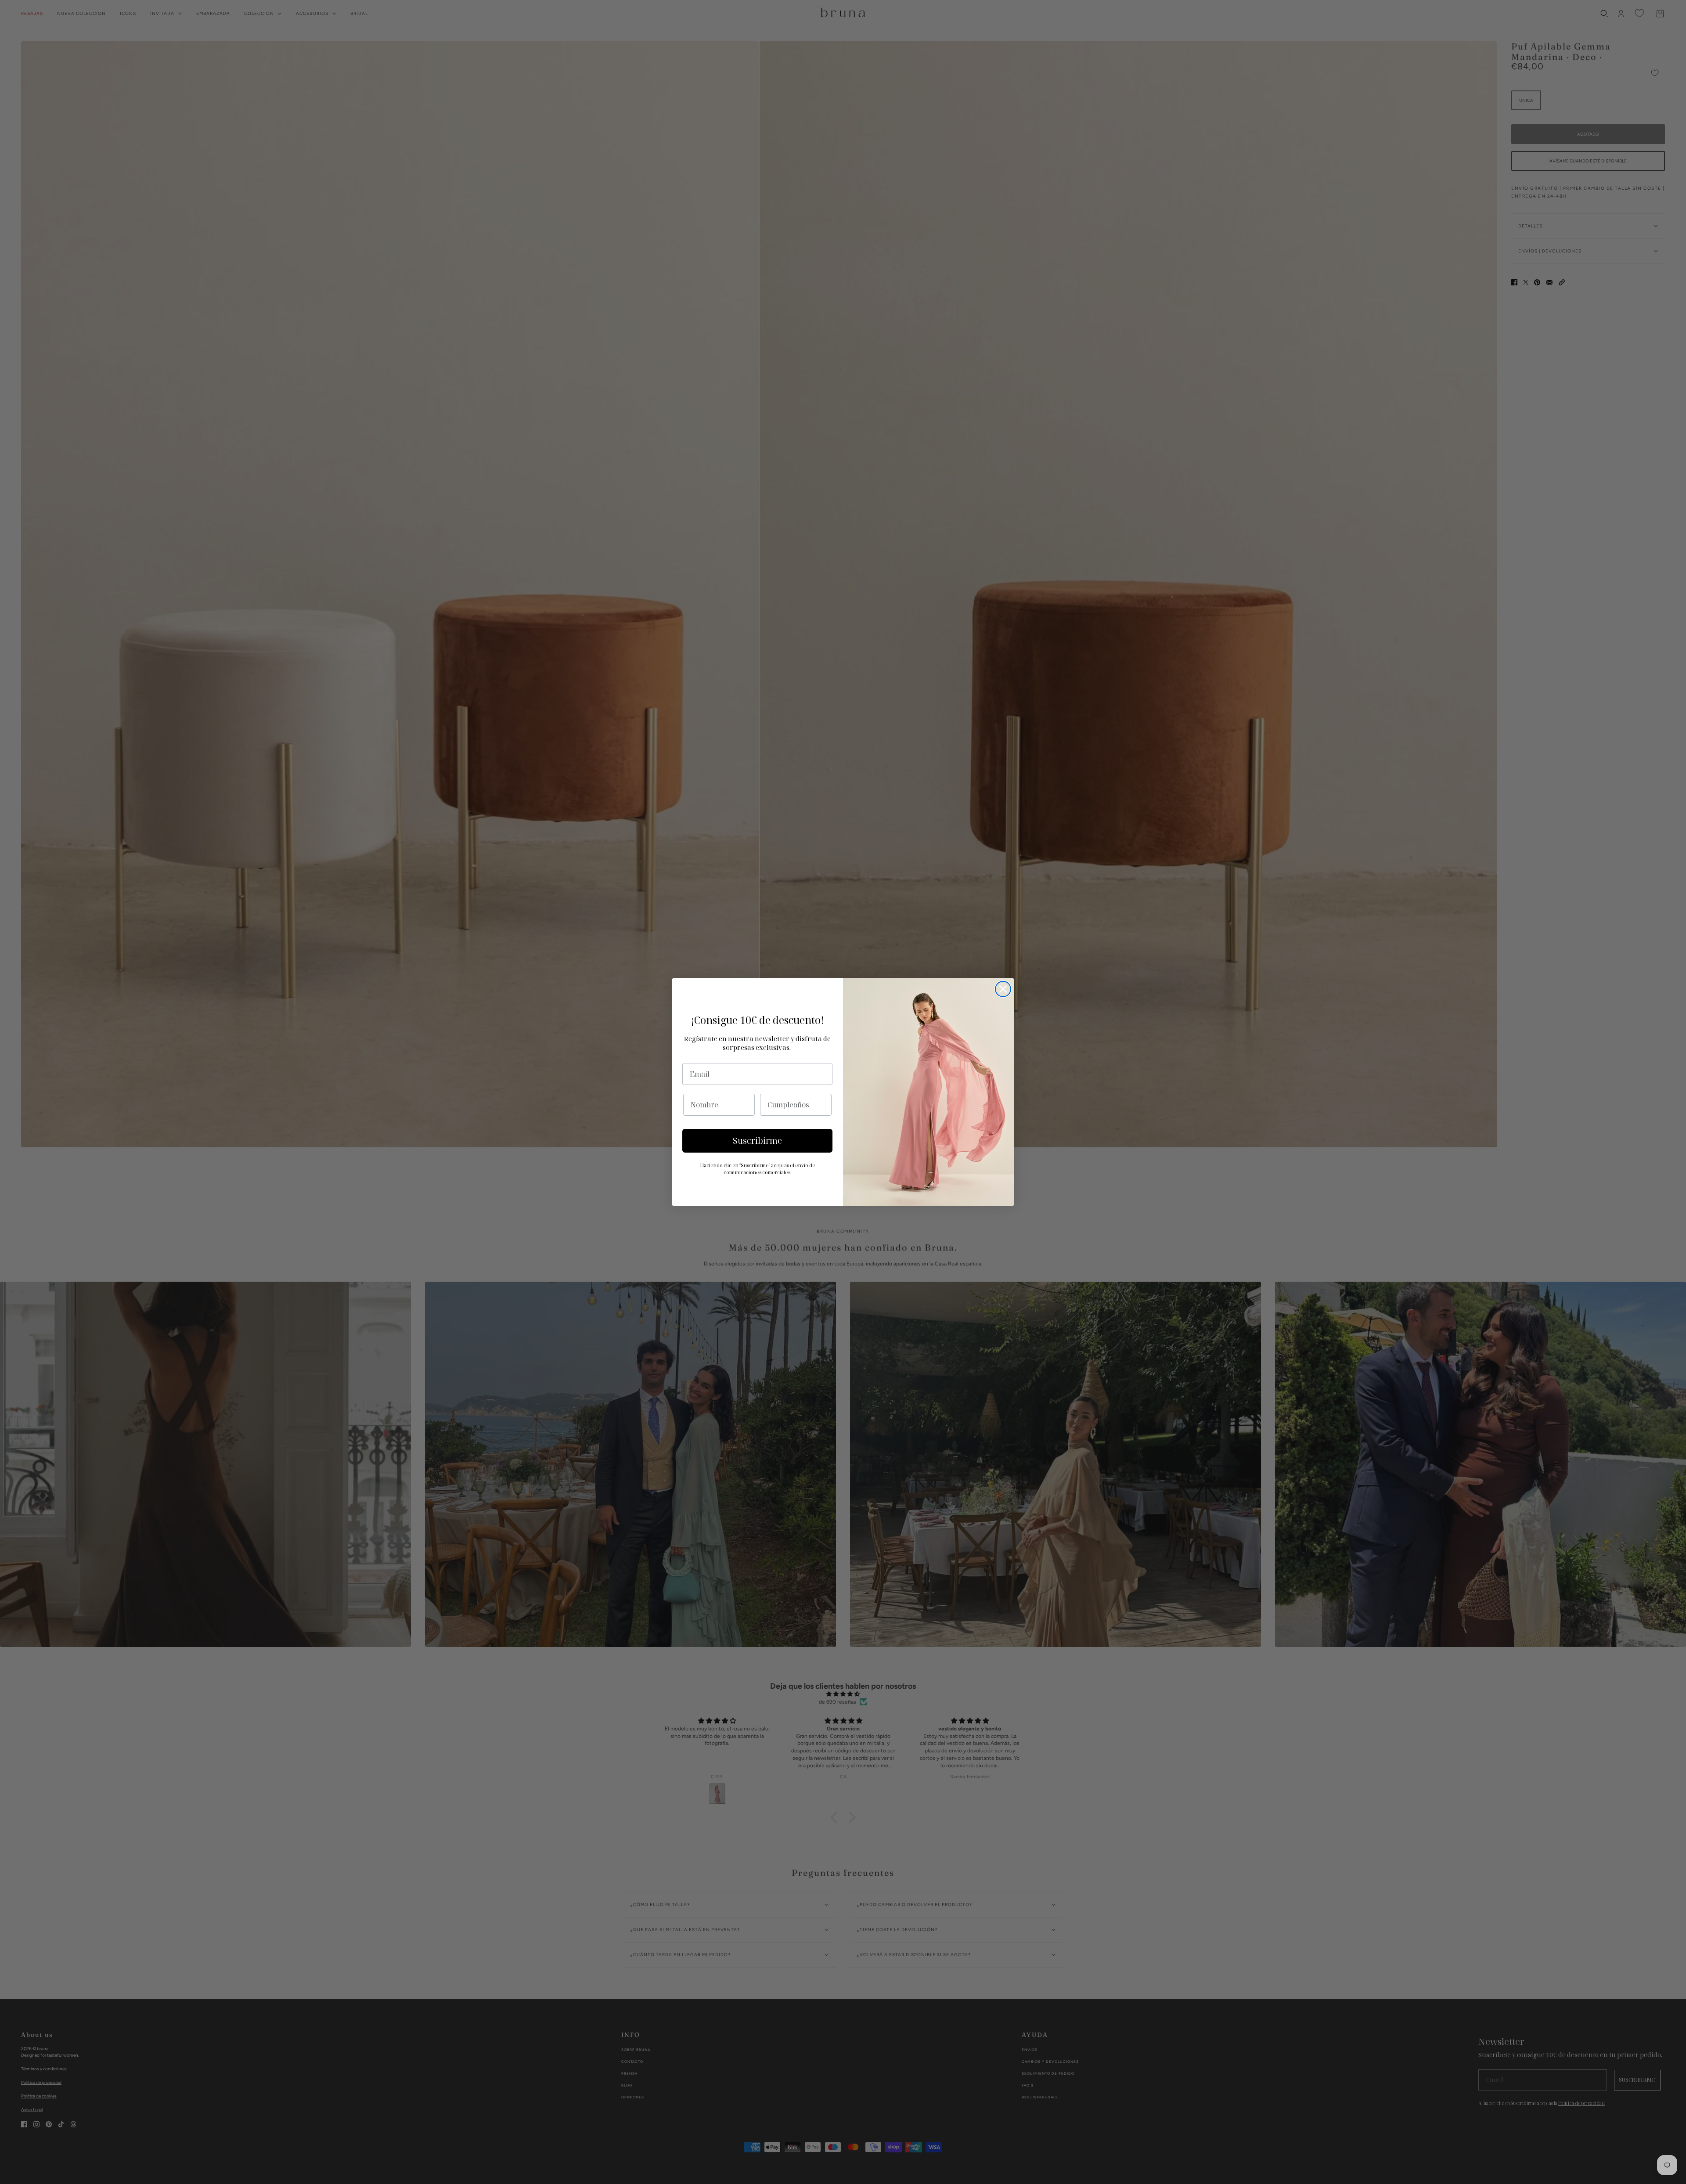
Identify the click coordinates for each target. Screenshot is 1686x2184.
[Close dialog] (1003, 989)
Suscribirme (757, 1141)
